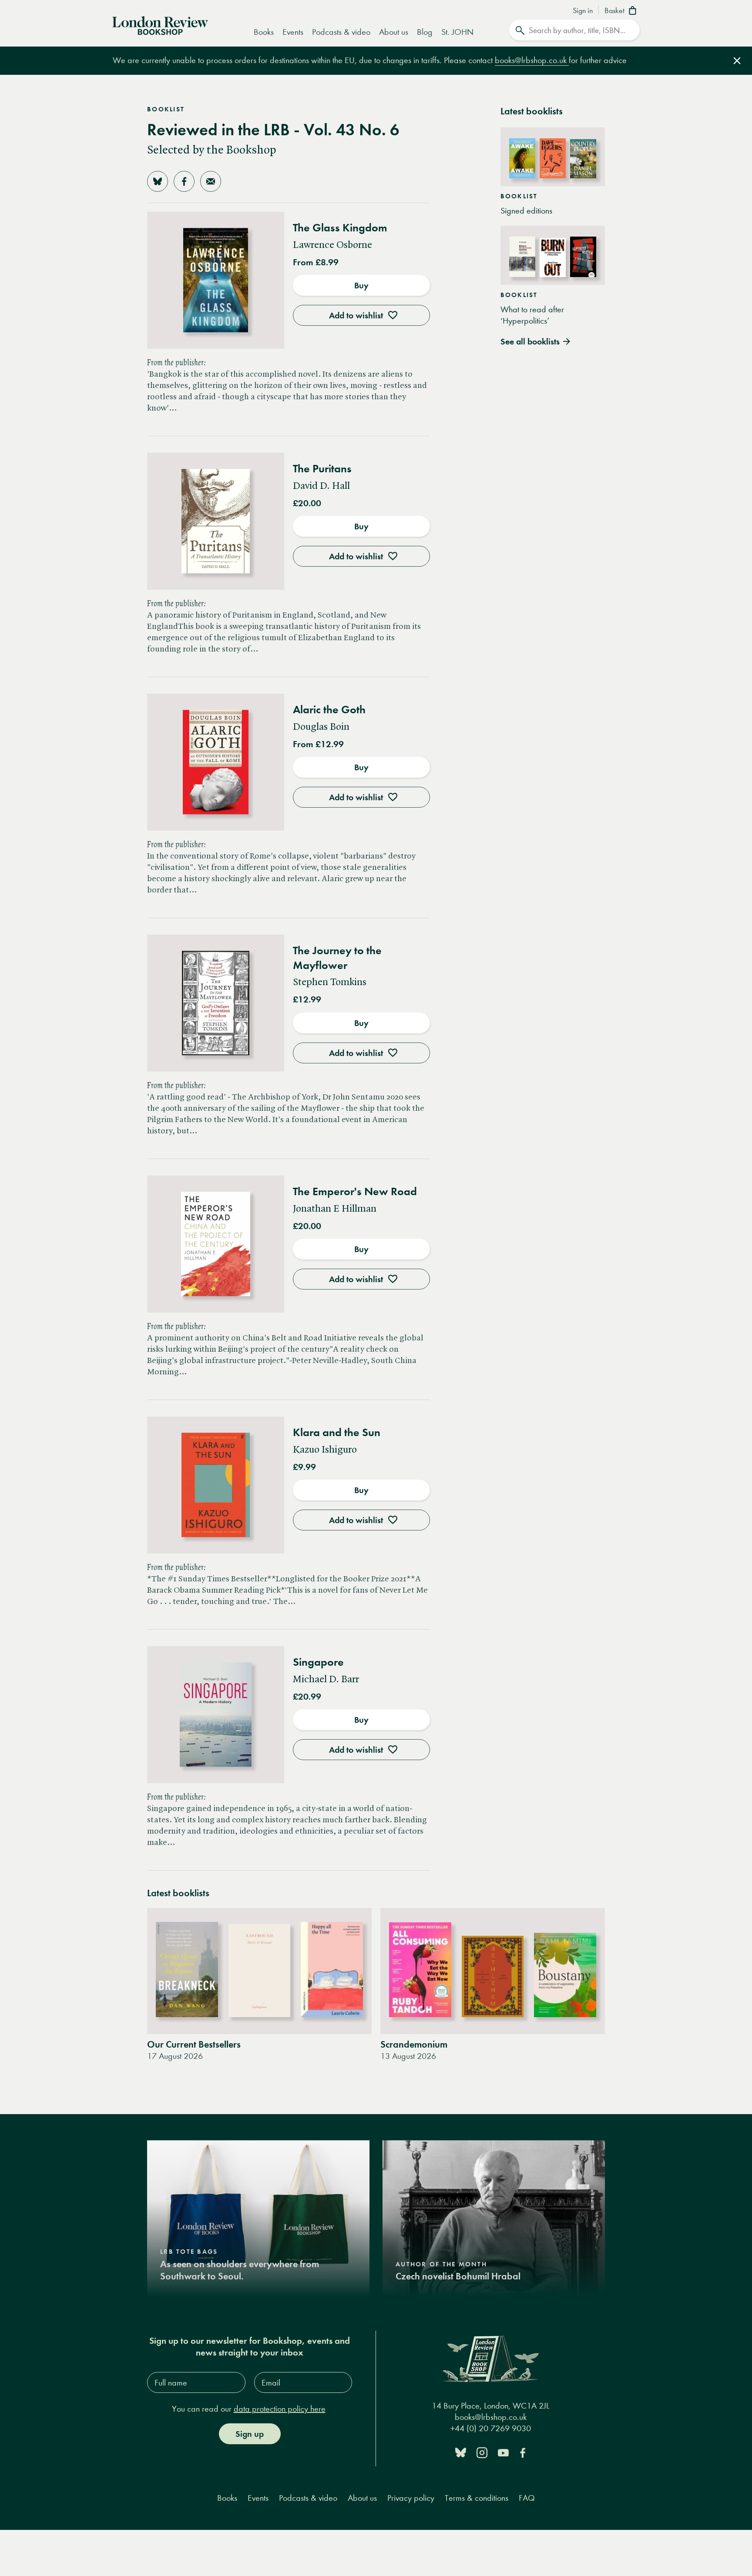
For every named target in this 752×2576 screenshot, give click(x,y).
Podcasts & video (341, 32)
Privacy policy (411, 2498)
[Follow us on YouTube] (503, 2452)
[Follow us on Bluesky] (461, 2452)
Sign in (583, 11)
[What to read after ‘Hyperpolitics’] (553, 255)
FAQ (527, 2498)
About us (394, 32)
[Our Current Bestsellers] (259, 1971)
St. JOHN (457, 32)
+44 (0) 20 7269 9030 (491, 2428)
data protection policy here (280, 2409)
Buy (361, 285)
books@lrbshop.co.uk (532, 60)
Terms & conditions (477, 2498)
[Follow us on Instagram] (482, 2452)
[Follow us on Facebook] (523, 2452)
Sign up (250, 2434)
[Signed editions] (553, 157)
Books (264, 32)
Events (293, 32)
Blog (425, 32)
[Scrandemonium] (493, 1971)
